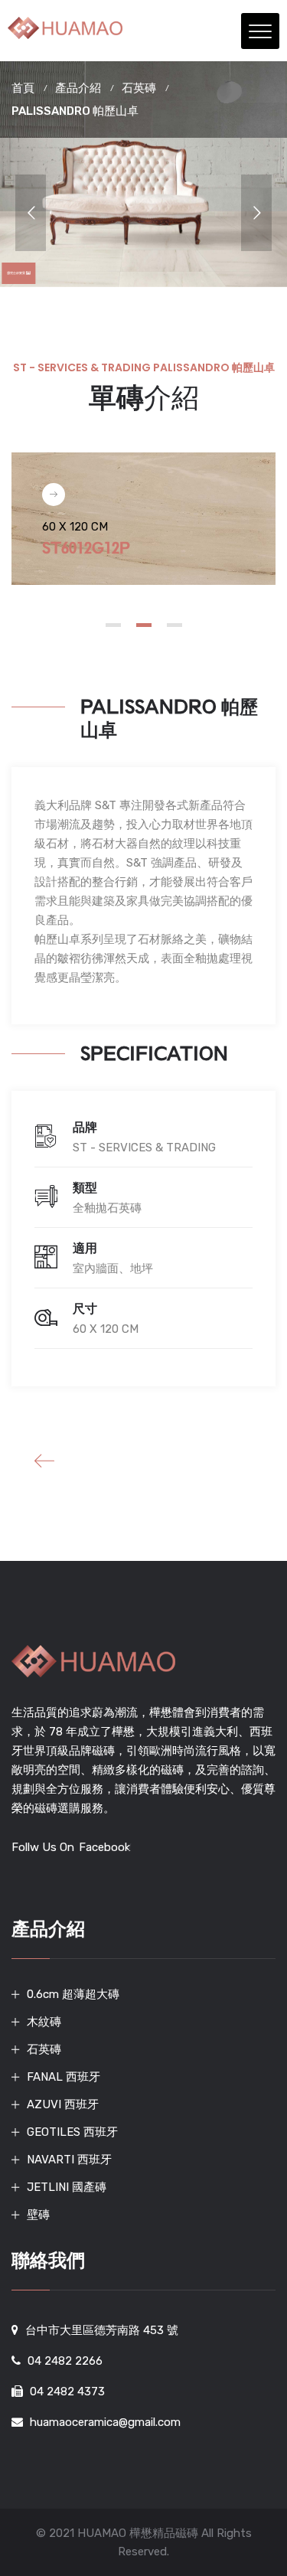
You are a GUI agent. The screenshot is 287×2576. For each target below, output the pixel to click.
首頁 (23, 88)
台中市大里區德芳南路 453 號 (102, 2330)
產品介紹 (78, 88)
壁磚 (38, 2215)
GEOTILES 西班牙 (72, 2132)
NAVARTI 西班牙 (69, 2160)
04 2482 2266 (65, 2361)
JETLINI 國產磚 (67, 2187)
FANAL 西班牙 (64, 2077)
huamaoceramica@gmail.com (105, 2422)
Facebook (104, 1847)
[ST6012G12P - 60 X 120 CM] (54, 495)
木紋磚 (44, 2022)
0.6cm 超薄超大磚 (73, 1994)
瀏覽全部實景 (18, 273)
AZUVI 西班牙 (63, 2104)
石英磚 (139, 88)
